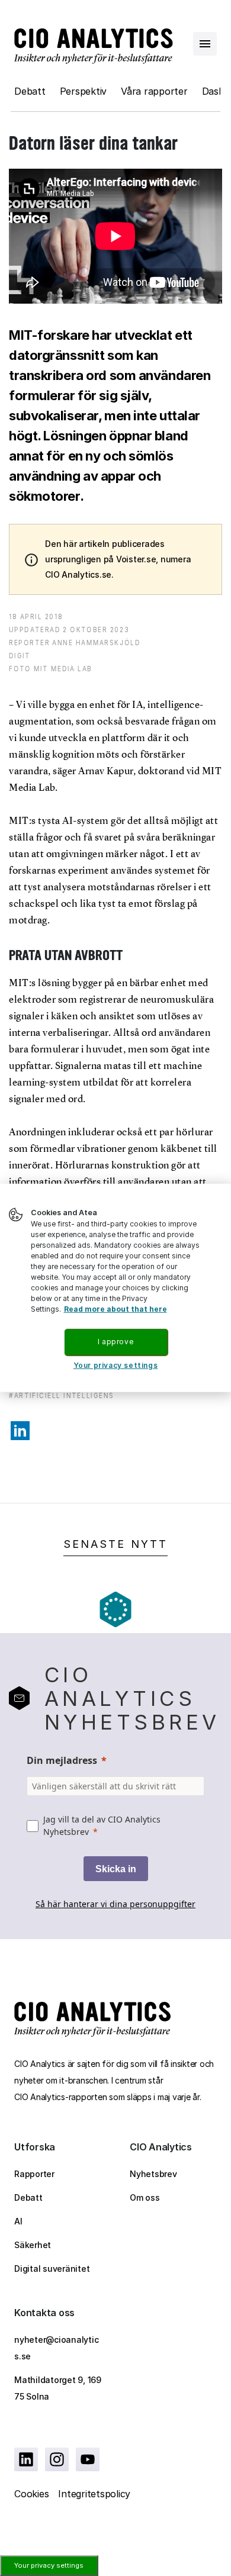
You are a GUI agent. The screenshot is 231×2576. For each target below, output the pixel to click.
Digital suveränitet (52, 2269)
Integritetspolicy (94, 2494)
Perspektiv (84, 91)
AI (18, 2221)
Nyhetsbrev (153, 2174)
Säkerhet (33, 2245)
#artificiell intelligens (62, 1395)
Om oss (145, 2197)
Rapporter (34, 2174)
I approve (115, 1342)
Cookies (31, 2494)
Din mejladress (62, 1760)
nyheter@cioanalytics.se (56, 2348)
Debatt (30, 91)
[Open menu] (205, 44)
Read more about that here (115, 1309)
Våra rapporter (154, 91)
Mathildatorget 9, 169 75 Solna (58, 2388)
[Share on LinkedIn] (20, 1431)
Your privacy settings (49, 2565)
